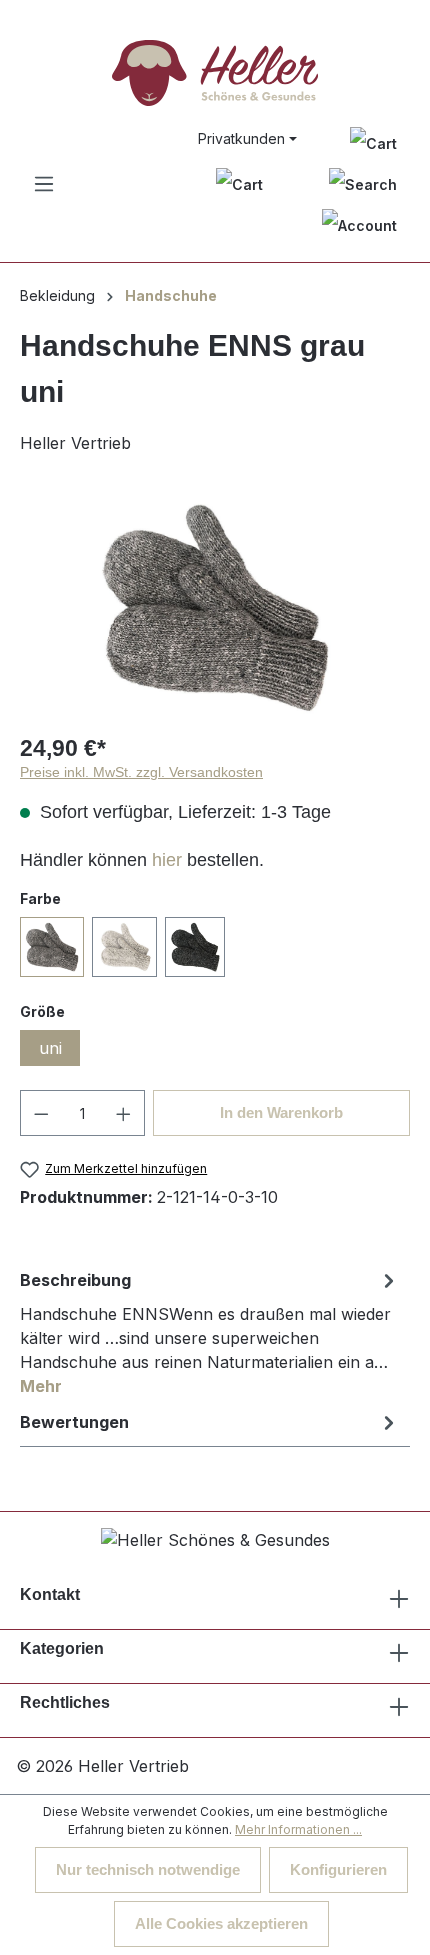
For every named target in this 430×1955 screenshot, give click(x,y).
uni (50, 1048)
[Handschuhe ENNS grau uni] (215, 607)
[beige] (124, 947)
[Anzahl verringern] (41, 1113)
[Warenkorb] (239, 184)
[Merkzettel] (373, 142)
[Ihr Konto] (359, 225)
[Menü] (44, 184)
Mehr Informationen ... (298, 1829)
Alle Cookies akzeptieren (221, 1923)
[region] (215, 607)
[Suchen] (363, 184)
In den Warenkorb (281, 1112)
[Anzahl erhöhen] (124, 1113)
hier (167, 860)
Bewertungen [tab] (74, 1422)
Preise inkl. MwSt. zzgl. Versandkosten (141, 772)
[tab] (210, 1332)
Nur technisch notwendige (148, 1869)
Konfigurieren (338, 1869)
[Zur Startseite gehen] (215, 73)
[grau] (52, 947)
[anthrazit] (195, 947)
